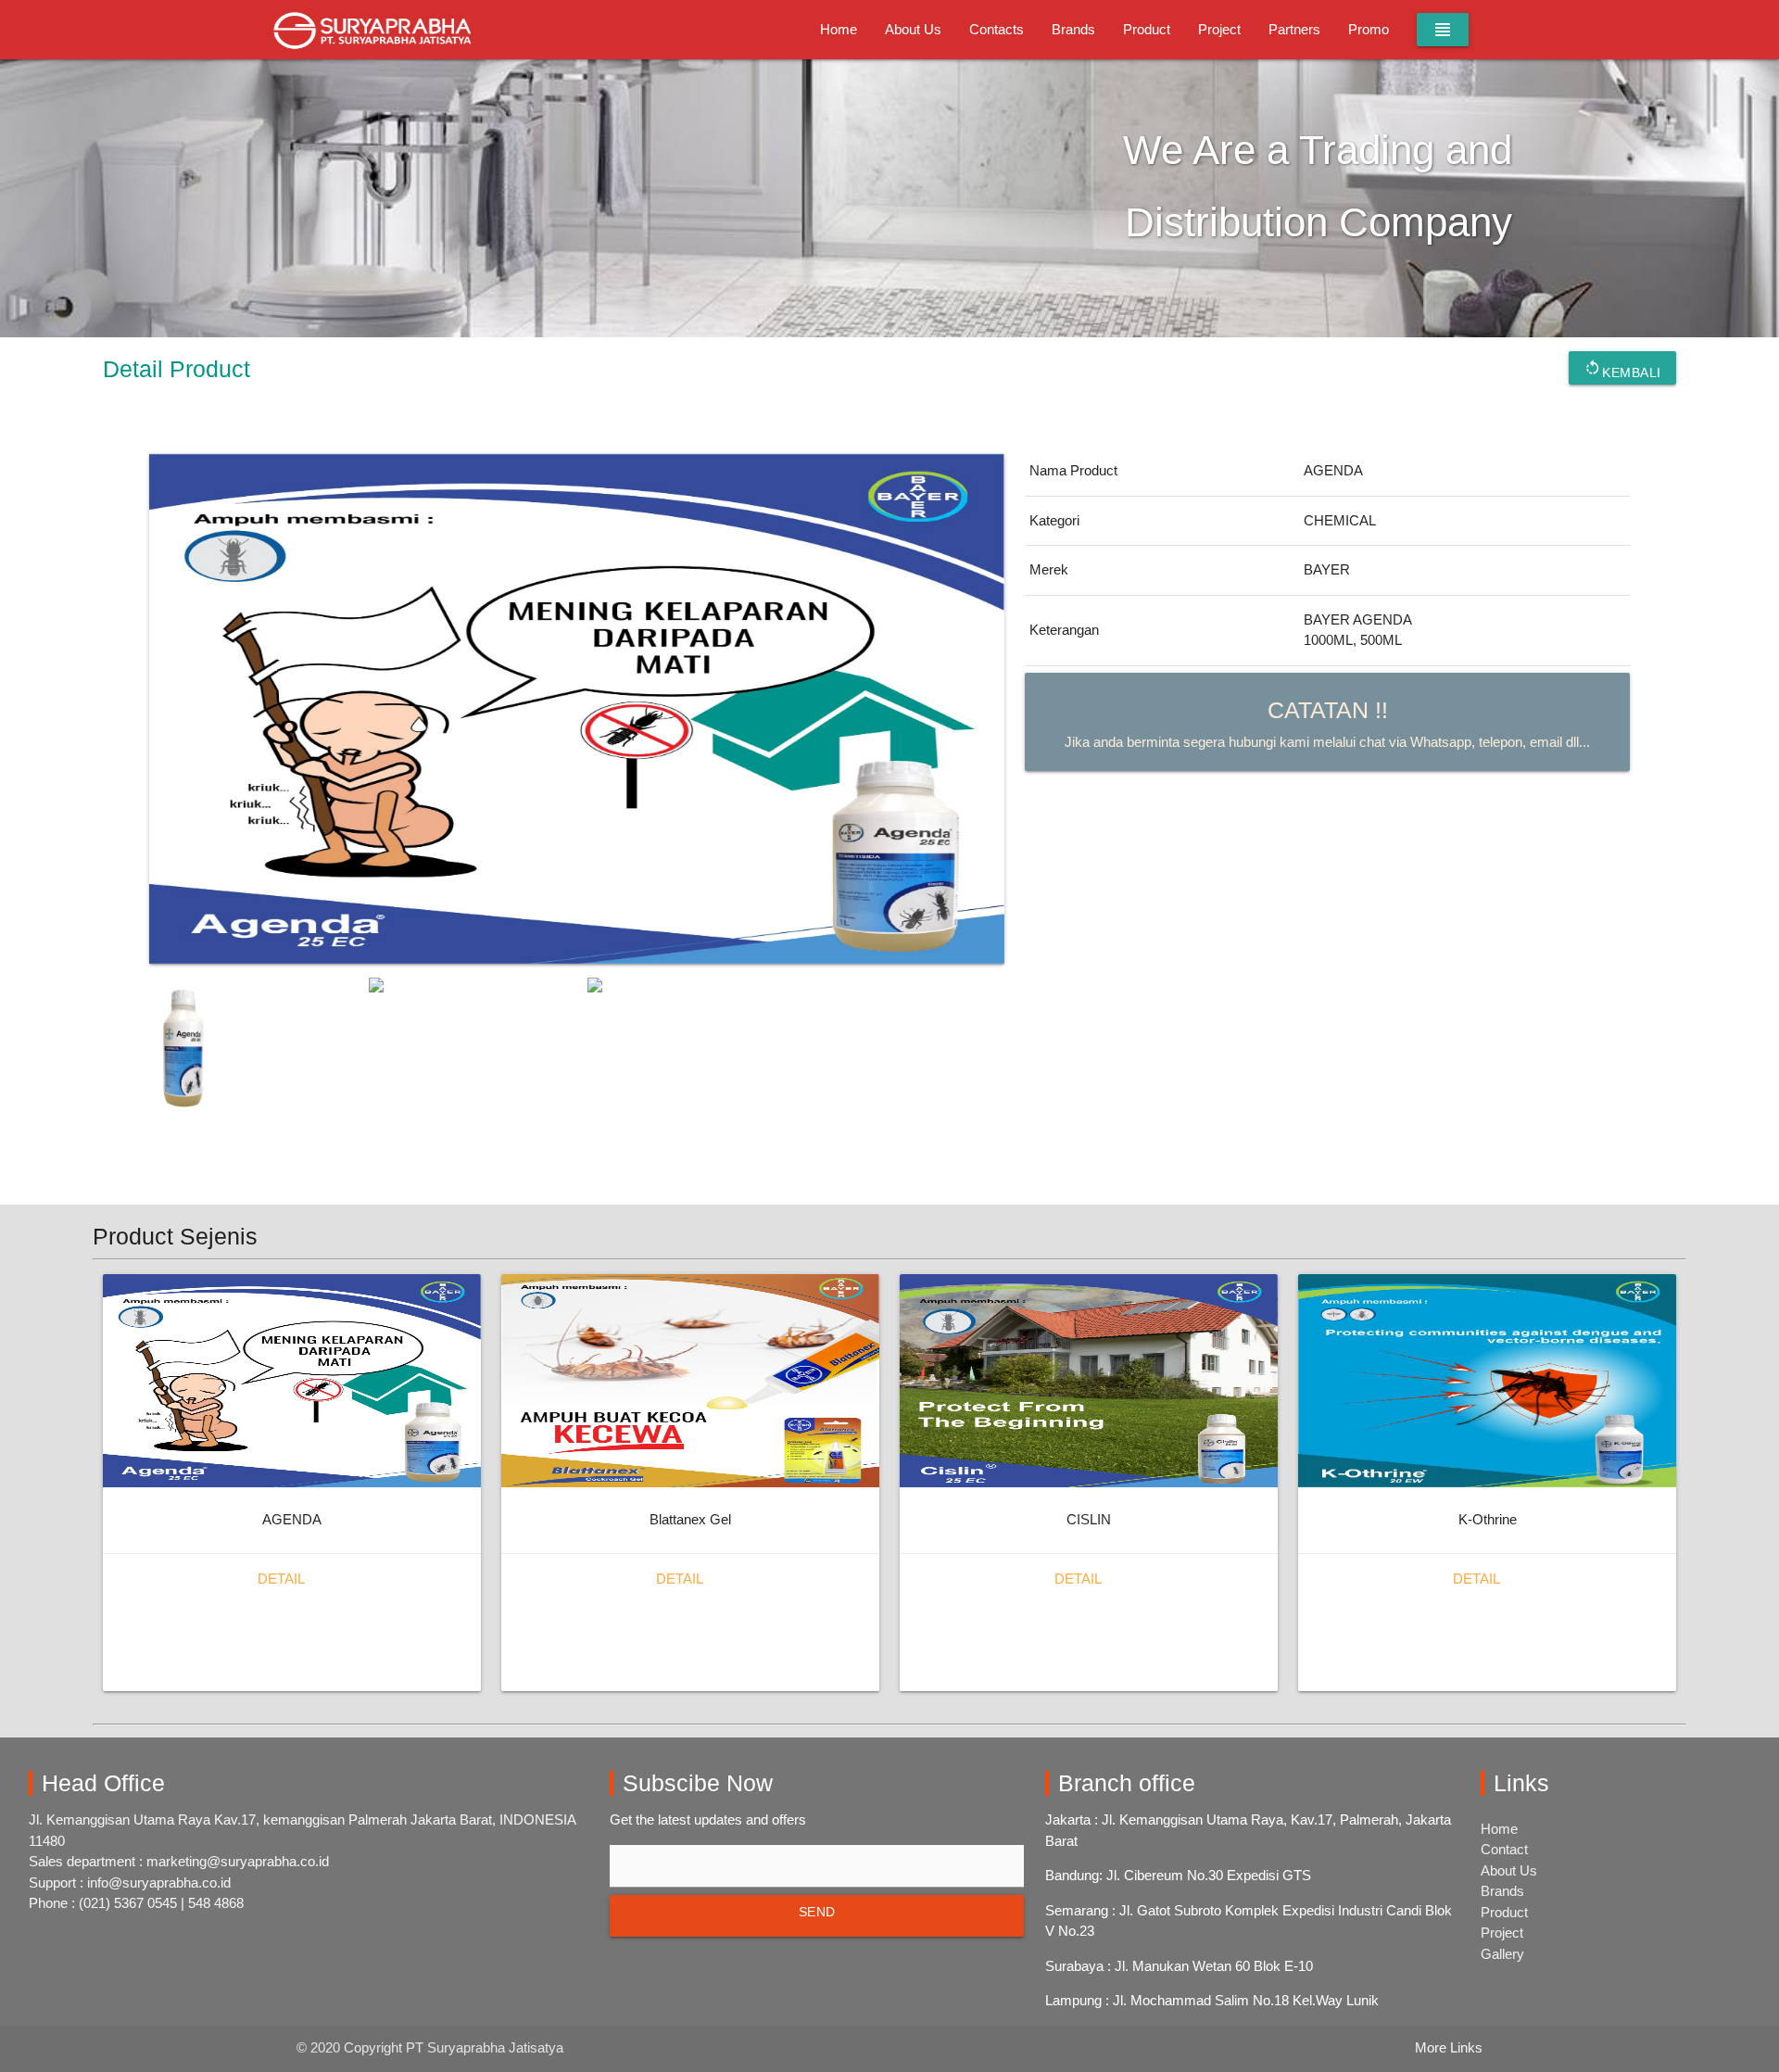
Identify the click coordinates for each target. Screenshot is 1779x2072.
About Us (913, 29)
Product (1147, 29)
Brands (1073, 29)
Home (839, 29)
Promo (1369, 29)
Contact (1504, 1849)
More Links (1449, 2047)
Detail (281, 1579)
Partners (1294, 29)
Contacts (997, 29)
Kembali (1622, 369)
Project (1219, 29)
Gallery (1502, 1954)
